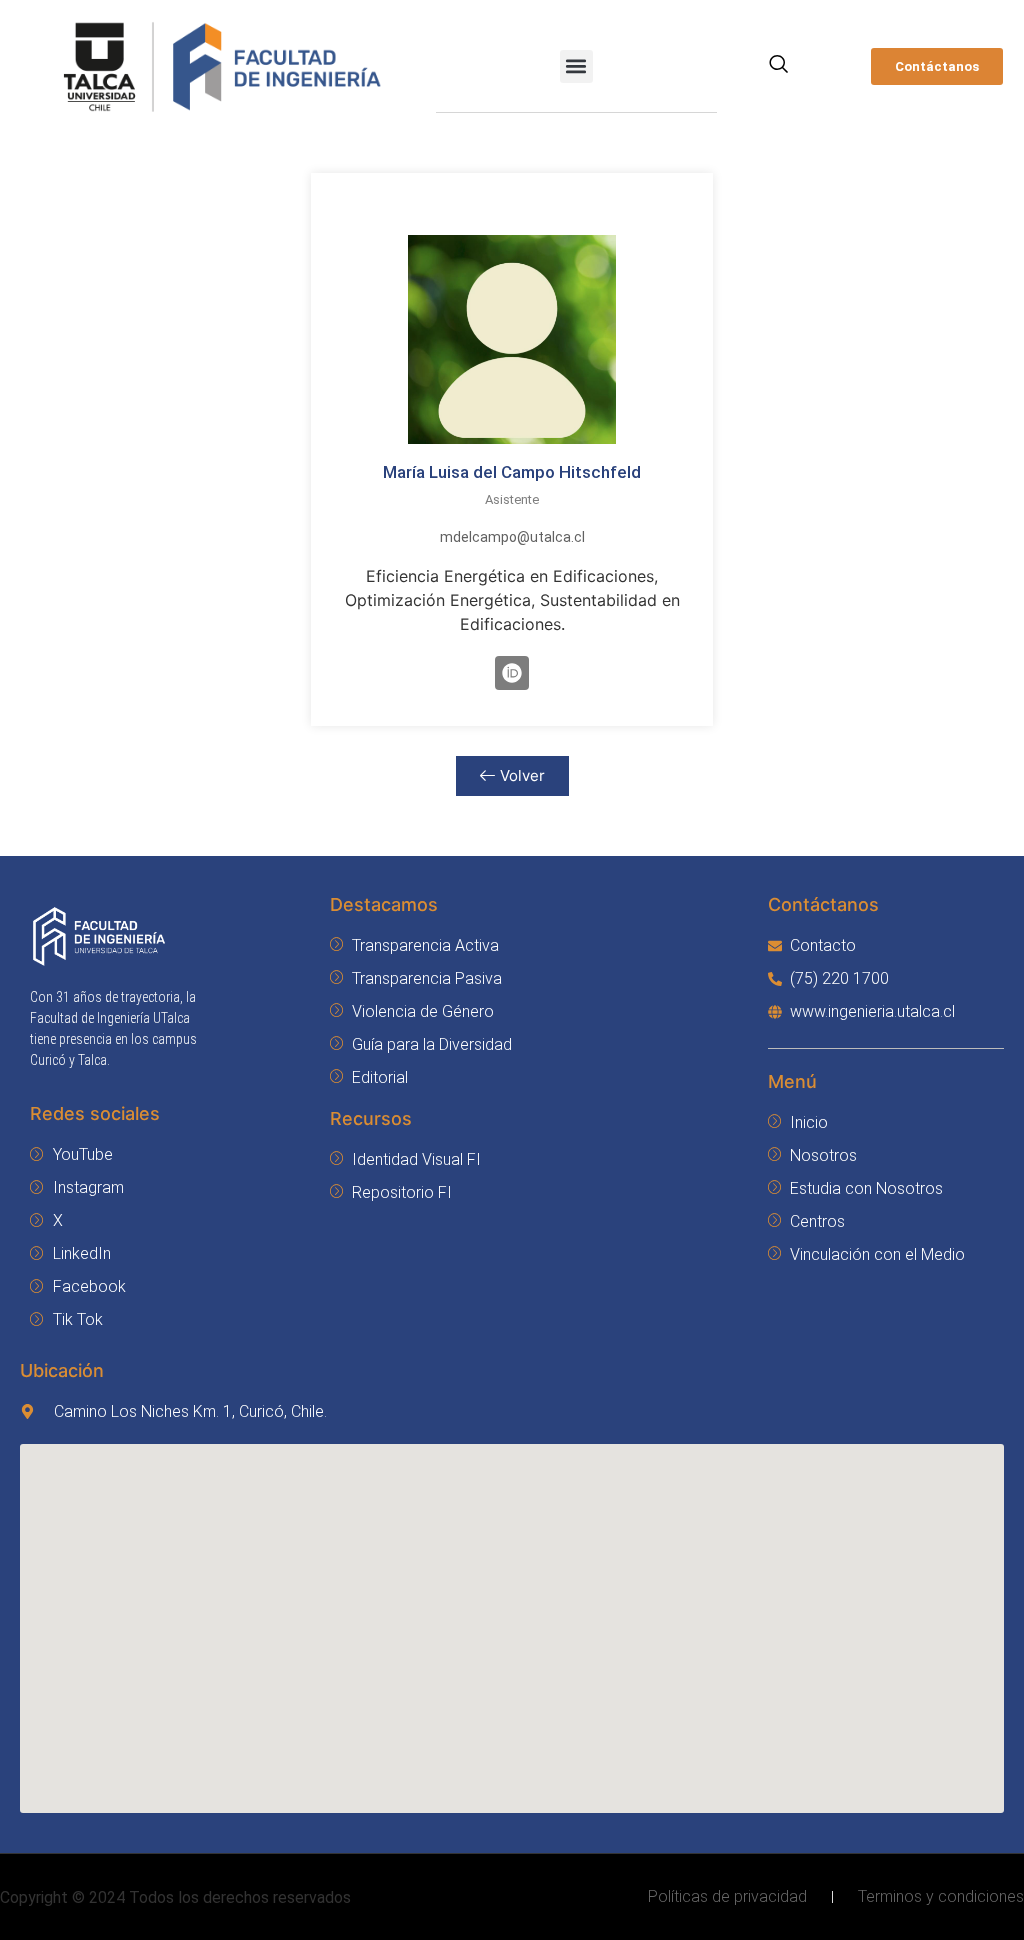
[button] (576, 66)
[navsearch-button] (778, 66)
